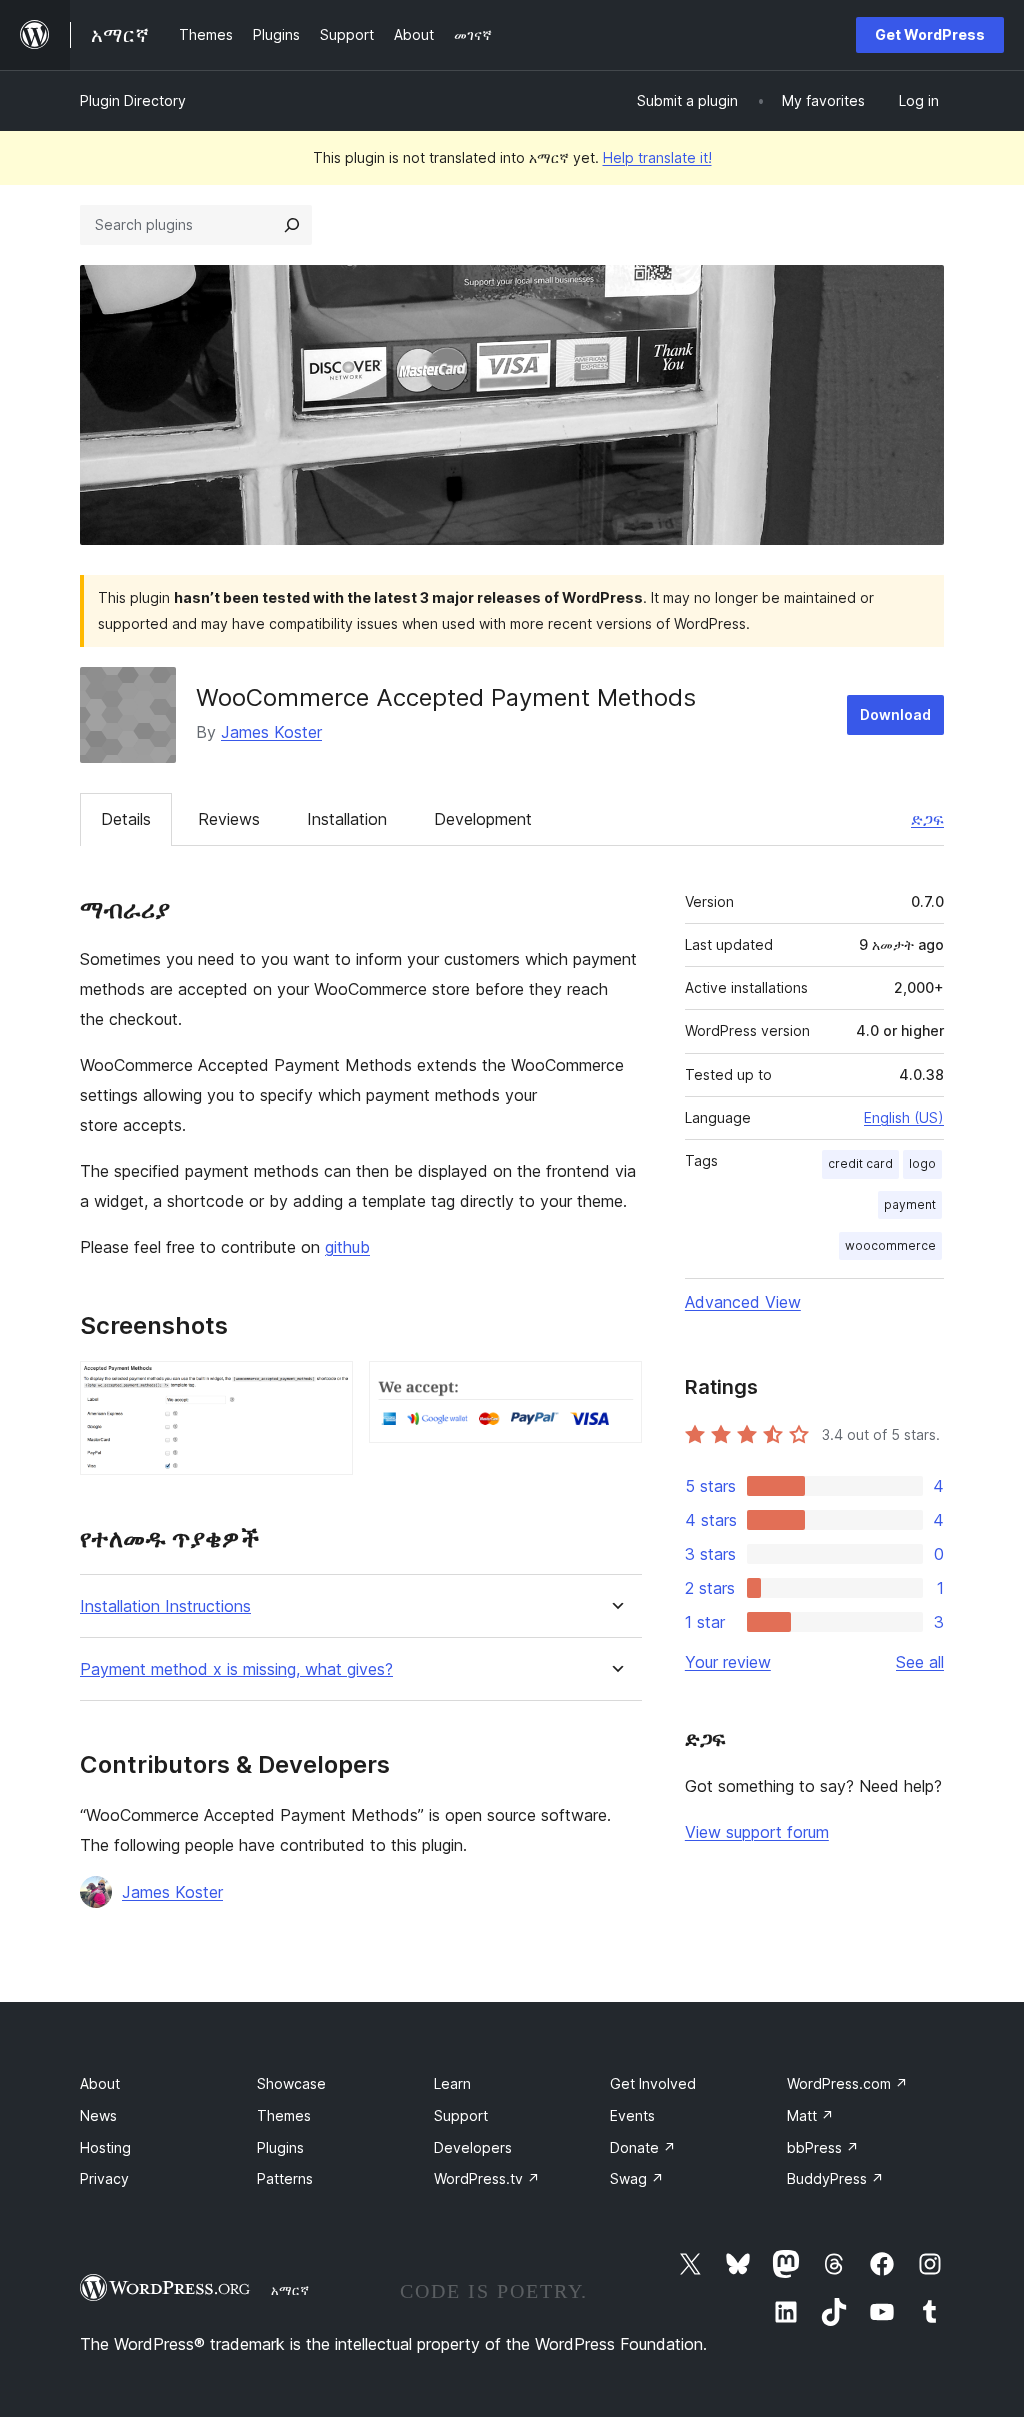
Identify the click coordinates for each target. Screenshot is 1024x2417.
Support (461, 2115)
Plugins (280, 2147)
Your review (728, 1662)
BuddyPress (835, 2178)
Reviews (229, 819)
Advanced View (743, 1302)
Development (483, 819)
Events (632, 2115)
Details (126, 819)
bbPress (823, 2147)
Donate (643, 2147)
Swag (637, 2178)
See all (920, 1662)
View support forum (757, 1832)
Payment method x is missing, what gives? (236, 1669)
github (347, 1247)
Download (895, 714)
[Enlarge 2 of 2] (615, 1388)
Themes (284, 2115)
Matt (810, 2115)
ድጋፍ (927, 819)
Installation (347, 819)
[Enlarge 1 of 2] (326, 1388)
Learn (452, 2083)
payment (910, 1204)
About (100, 2083)
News (98, 2115)
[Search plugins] (292, 225)
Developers (473, 2147)
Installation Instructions (165, 1606)
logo (922, 1163)
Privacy (104, 2178)
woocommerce (890, 1245)
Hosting (105, 2147)
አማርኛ (290, 2290)
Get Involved (653, 2083)
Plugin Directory (133, 100)
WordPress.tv (487, 2178)
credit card (860, 1163)
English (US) (904, 1117)
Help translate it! (657, 157)
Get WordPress (930, 34)
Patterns (285, 2178)
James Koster (271, 732)
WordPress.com (847, 2083)
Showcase (291, 2083)
